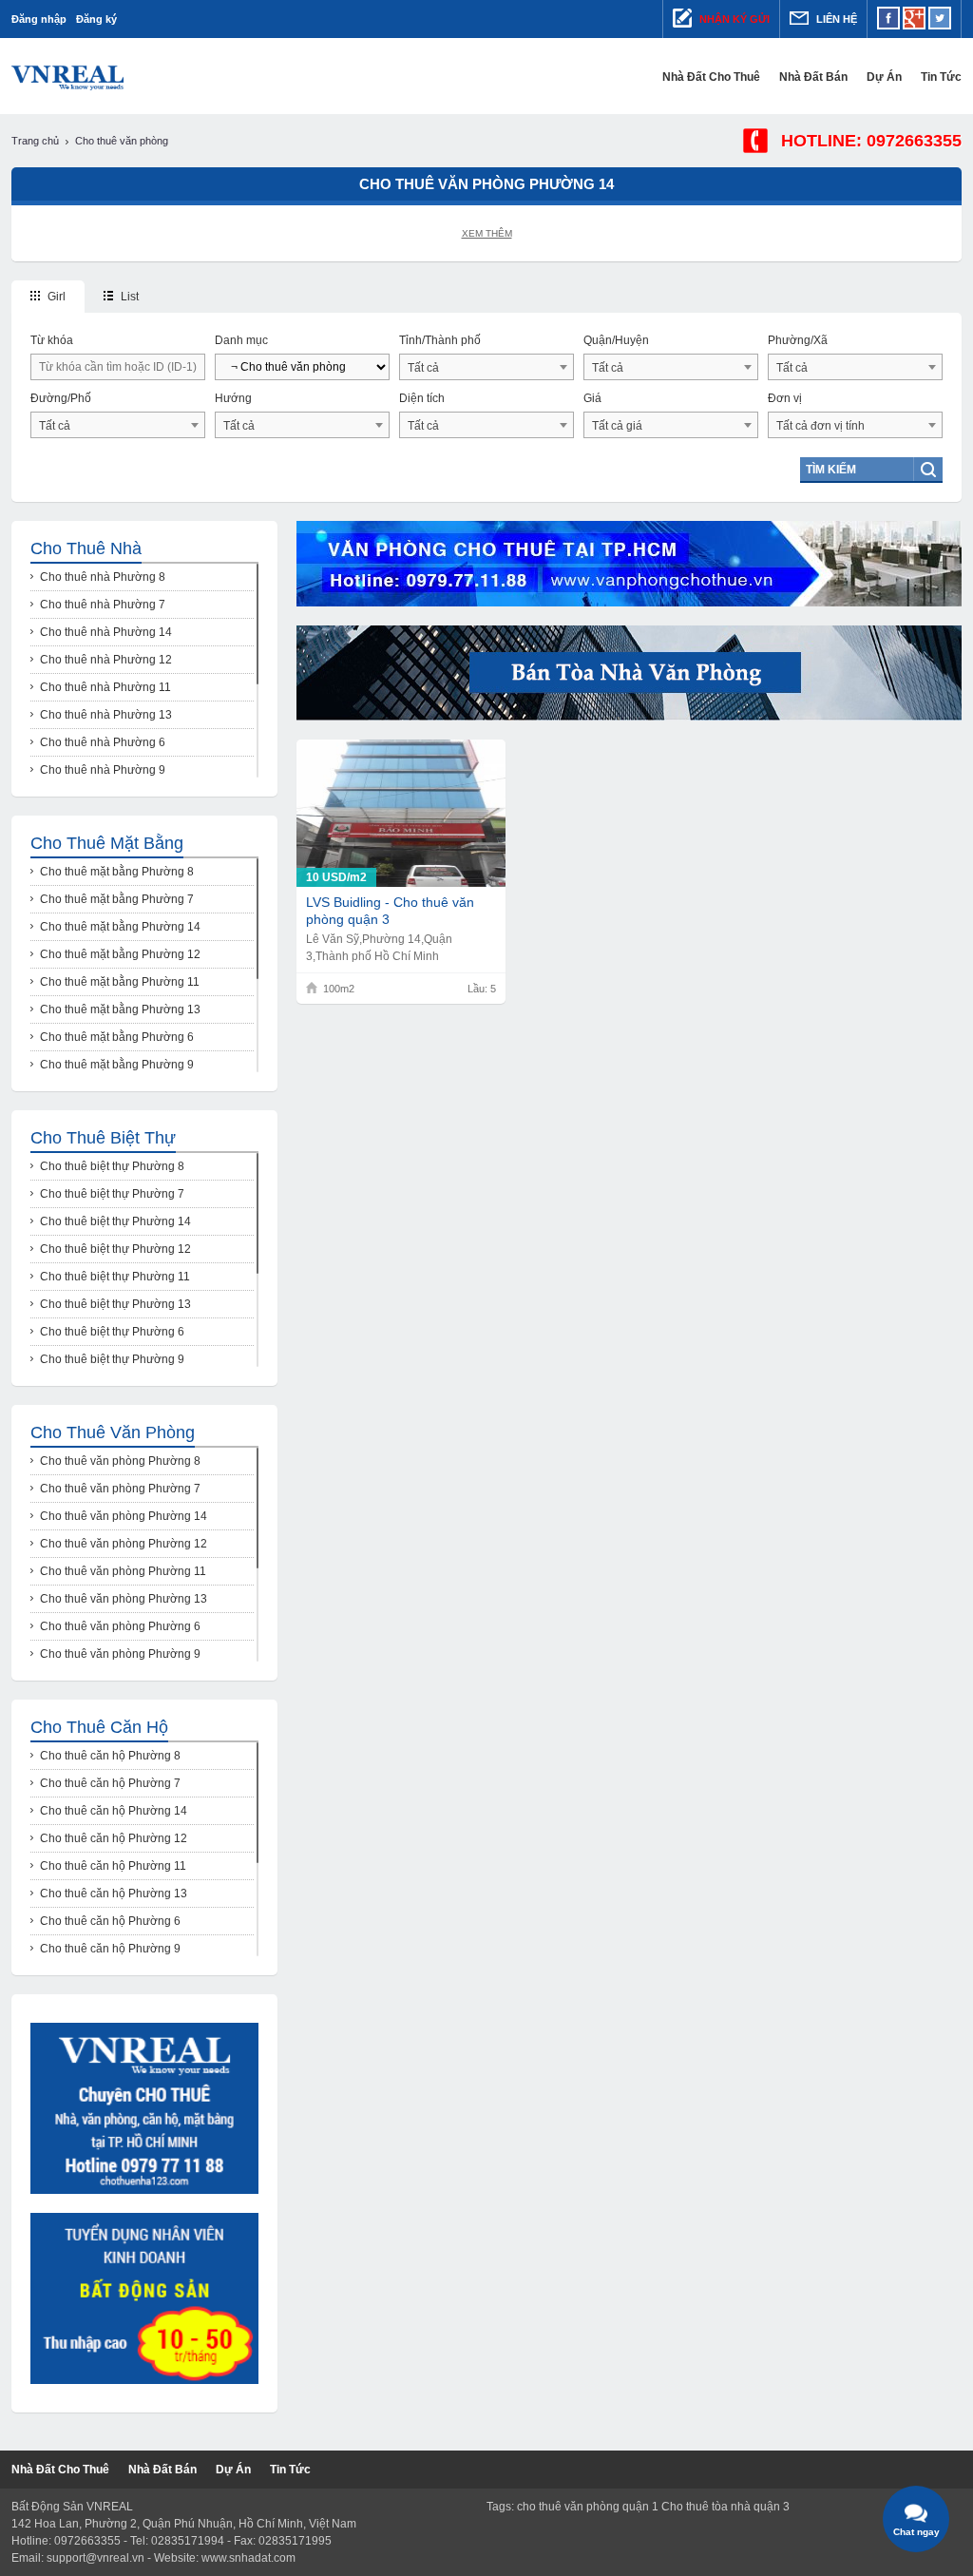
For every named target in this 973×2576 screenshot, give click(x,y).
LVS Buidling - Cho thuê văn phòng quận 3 (390, 911)
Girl (55, 297)
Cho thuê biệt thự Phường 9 (112, 1359)
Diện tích (422, 398)
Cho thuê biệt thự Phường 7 (112, 1194)
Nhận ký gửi (733, 19)
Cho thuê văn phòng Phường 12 (124, 1544)
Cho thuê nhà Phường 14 (106, 632)
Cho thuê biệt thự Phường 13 (115, 1304)
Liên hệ (835, 19)
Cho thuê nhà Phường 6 (103, 742)
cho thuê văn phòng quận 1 (588, 2507)
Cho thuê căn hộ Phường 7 (110, 1783)
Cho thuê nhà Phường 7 (103, 605)
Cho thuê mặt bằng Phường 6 (117, 1037)
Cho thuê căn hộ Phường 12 (114, 1838)
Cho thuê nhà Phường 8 (103, 577)
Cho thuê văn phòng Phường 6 (120, 1626)
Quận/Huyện (616, 340)
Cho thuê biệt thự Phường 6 (112, 1332)
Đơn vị (785, 398)
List (128, 297)
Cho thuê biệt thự (103, 1138)
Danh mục (241, 340)
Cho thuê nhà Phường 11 (105, 687)
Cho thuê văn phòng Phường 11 (123, 1571)
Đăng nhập (39, 19)
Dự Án (884, 77)
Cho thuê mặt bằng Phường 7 (117, 899)
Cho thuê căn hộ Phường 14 (114, 1811)
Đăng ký (96, 19)
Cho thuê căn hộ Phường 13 (114, 1894)
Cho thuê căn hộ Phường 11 (113, 1866)
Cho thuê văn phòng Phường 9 (120, 1654)
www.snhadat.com (248, 2558)
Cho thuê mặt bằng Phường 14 (120, 927)
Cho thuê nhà (86, 548)
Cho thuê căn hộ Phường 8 (110, 1756)
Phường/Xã (798, 340)
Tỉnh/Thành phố (440, 340)
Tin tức (941, 77)
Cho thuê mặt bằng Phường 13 (120, 1009)
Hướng (233, 398)
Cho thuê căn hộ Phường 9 (110, 1949)
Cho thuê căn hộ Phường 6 (110, 1921)
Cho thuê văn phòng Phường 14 (124, 1516)
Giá (592, 398)
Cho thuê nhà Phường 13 (106, 715)
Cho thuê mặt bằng (107, 843)
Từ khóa (52, 340)
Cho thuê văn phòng (113, 1432)
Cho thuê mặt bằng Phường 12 (120, 954)
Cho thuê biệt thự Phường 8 (112, 1166)
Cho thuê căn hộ (99, 1727)
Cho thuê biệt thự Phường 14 (115, 1221)
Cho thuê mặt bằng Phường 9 (117, 1065)
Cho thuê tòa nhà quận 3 (725, 2507)
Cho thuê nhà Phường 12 (106, 660)
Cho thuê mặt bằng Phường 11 (120, 982)
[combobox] (486, 367)
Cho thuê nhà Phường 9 (103, 770)
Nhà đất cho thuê (711, 77)
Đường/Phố (61, 398)
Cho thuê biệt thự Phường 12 (115, 1249)
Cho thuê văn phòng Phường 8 (120, 1461)
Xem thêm (487, 233)
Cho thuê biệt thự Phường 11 (115, 1277)
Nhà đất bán (813, 77)
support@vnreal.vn (95, 2558)
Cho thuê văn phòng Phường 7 (120, 1489)
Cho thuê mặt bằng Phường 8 (117, 872)
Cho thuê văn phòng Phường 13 (124, 1599)
